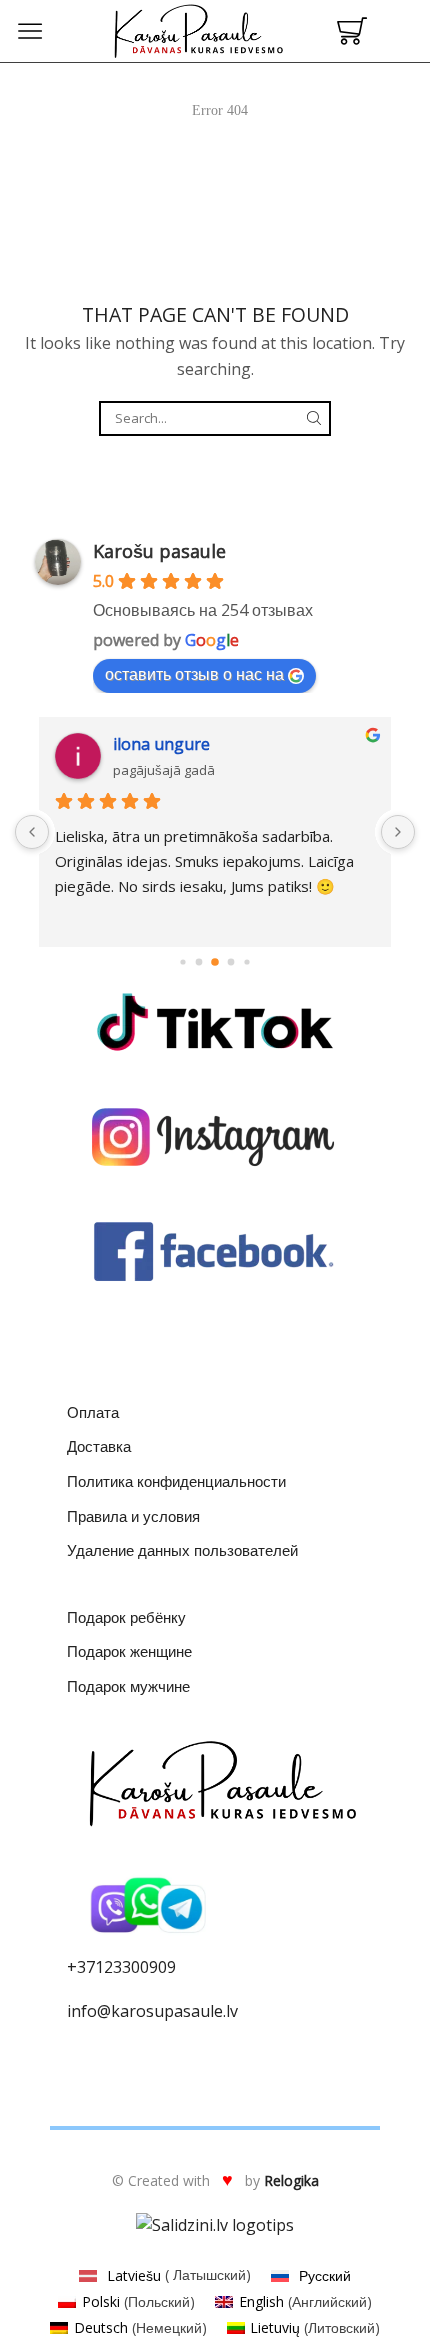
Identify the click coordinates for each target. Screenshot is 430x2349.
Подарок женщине (129, 1651)
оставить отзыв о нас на (194, 674)
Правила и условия (133, 1516)
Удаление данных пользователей (182, 1550)
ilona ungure (161, 744)
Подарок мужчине (128, 1686)
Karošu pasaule (159, 551)
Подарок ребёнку (126, 1617)
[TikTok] (215, 1022)
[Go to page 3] (215, 962)
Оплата (93, 1412)
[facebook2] (215, 1252)
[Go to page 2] (199, 962)
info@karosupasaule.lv (152, 2011)
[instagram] (215, 1137)
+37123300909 (121, 1967)
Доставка (99, 1446)
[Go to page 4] (231, 962)
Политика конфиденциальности (176, 1481)
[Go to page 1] (182, 962)
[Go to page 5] (246, 962)
